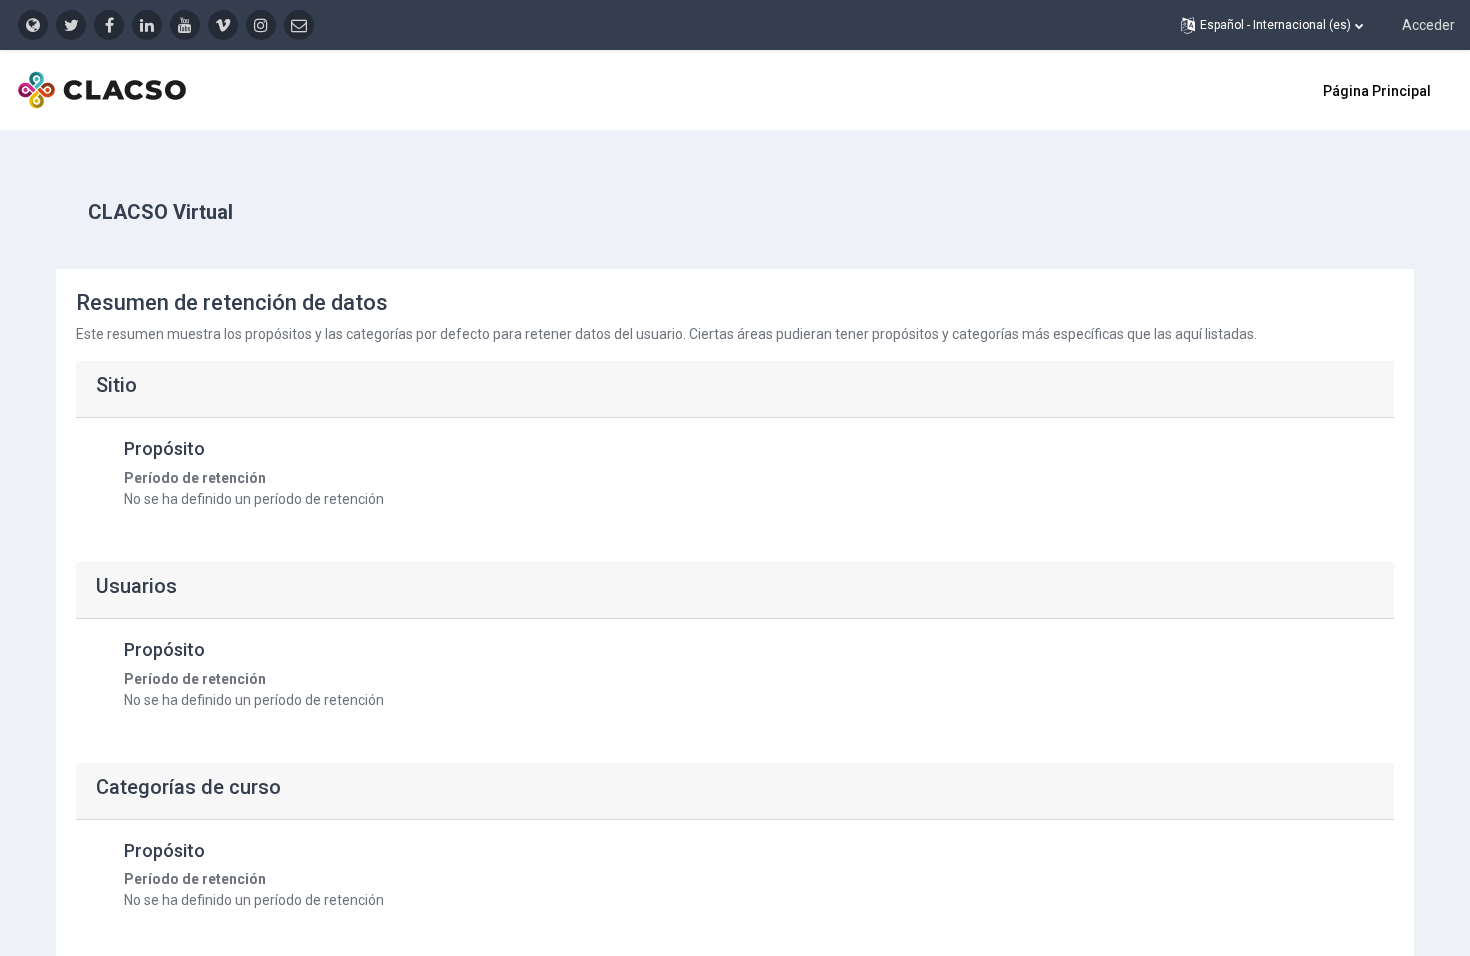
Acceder (1428, 25)
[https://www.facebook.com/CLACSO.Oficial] (109, 25)
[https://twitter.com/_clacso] (71, 25)
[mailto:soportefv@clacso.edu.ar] (299, 25)
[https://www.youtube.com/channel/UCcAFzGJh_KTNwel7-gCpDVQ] (185, 25)
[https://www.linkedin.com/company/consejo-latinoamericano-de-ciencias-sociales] (147, 25)
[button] (1272, 25)
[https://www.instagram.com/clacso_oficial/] (261, 25)
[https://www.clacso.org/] (33, 25)
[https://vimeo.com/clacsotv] (223, 25)
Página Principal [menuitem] (1377, 91)
